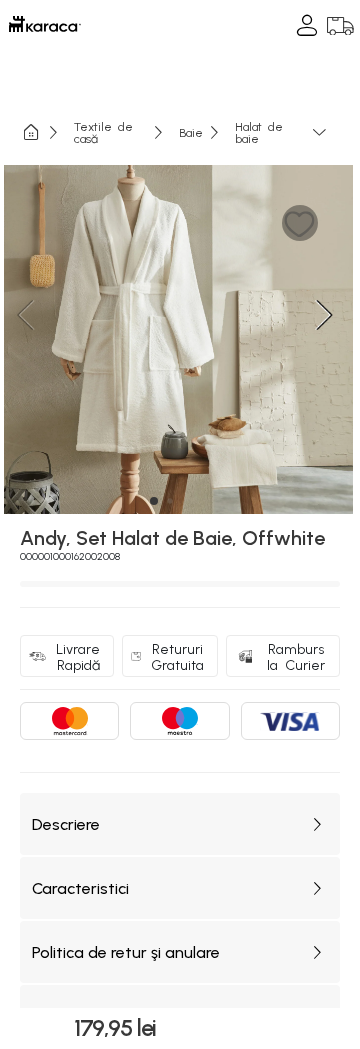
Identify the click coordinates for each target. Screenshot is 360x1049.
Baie (191, 132)
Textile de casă (103, 132)
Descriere (66, 824)
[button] (299, 223)
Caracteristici (80, 888)
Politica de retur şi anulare (126, 952)
